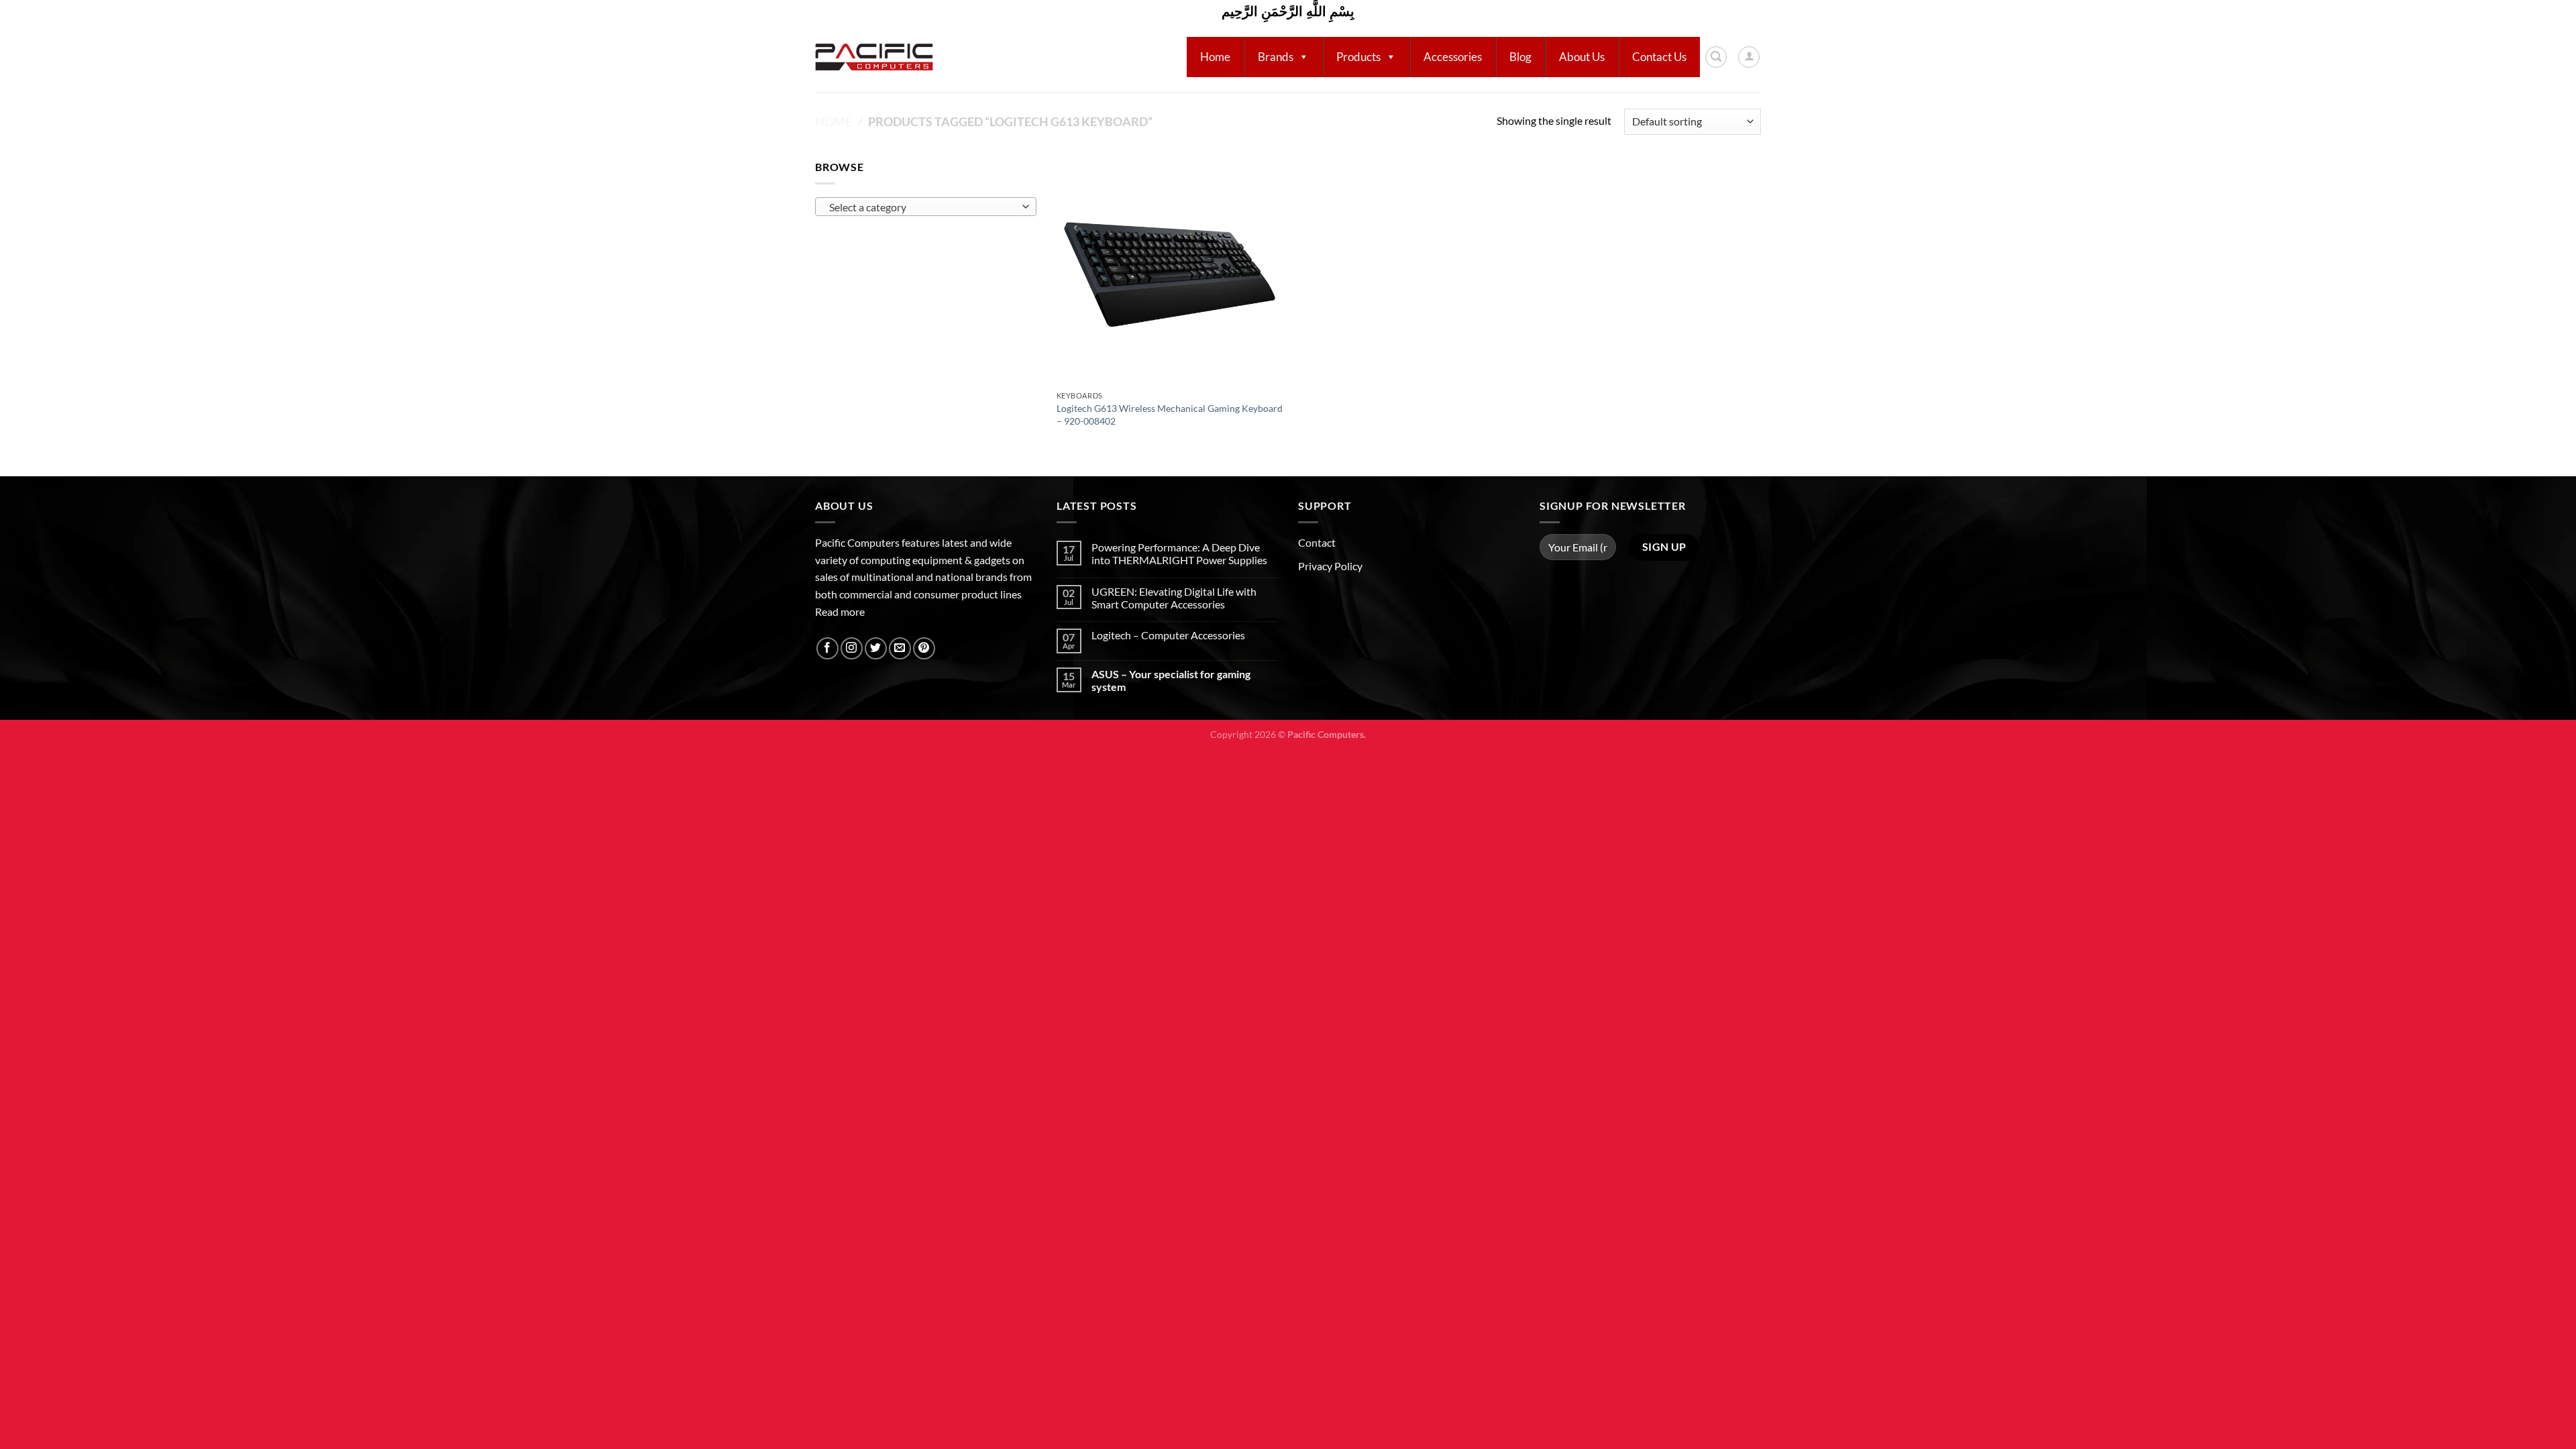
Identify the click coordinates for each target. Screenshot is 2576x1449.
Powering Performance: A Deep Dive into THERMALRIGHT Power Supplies (1179, 553)
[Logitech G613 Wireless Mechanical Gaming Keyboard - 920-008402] (1170, 271)
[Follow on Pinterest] (924, 648)
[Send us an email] (900, 648)
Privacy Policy (1330, 566)
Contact (1317, 542)
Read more (840, 611)
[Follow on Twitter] (876, 648)
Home (1215, 57)
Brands (1276, 57)
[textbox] (923, 207)
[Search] (1716, 57)
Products (1358, 57)
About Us (1582, 57)
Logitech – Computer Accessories (1168, 635)
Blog (1520, 57)
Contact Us (1659, 57)
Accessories (1453, 57)
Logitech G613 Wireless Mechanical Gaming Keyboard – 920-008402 (1170, 415)
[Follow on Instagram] (852, 648)
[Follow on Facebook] (827, 648)
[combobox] (926, 207)
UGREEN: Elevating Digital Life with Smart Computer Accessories (1174, 598)
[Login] (1749, 57)
